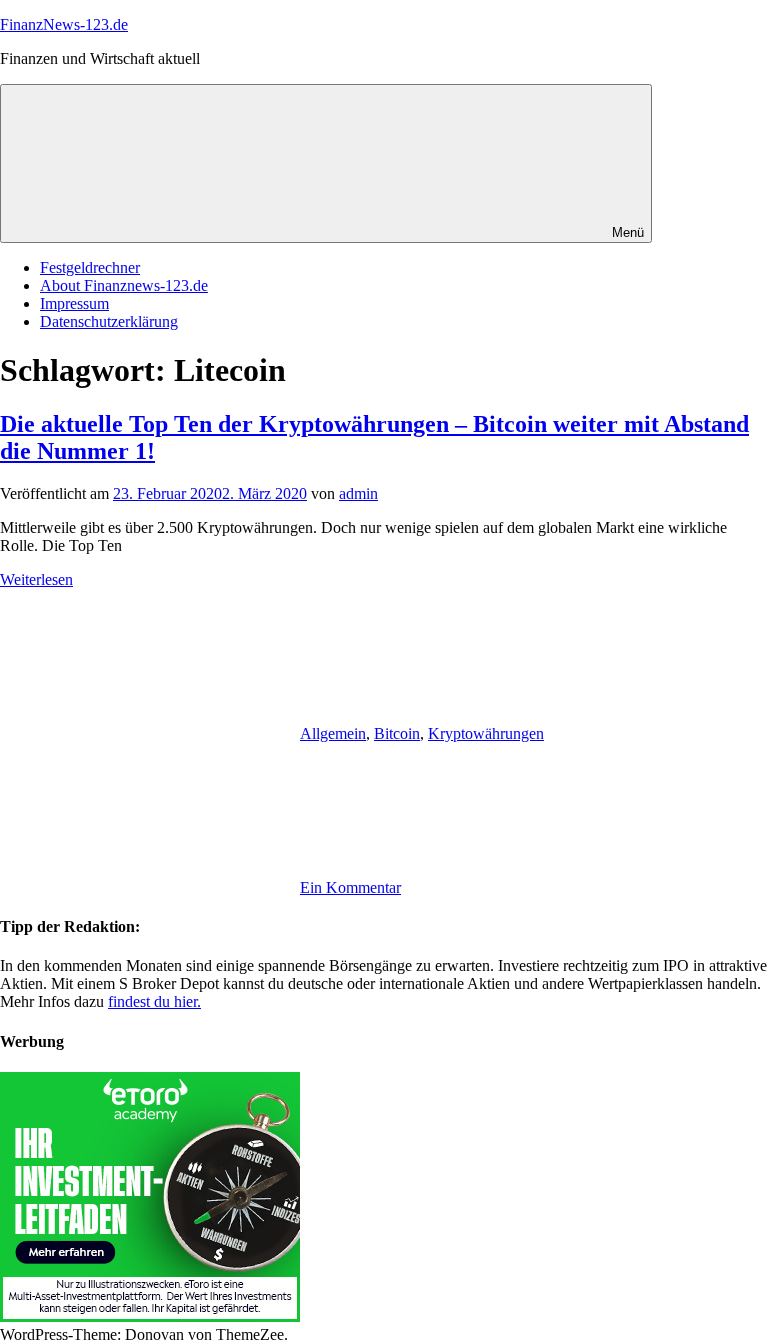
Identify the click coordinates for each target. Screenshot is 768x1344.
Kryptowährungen (486, 733)
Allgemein (333, 733)
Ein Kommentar (350, 887)
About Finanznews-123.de (124, 285)
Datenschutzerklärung (109, 321)
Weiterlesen (36, 579)
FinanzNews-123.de (64, 24)
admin (358, 493)
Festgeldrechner (90, 267)
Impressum (74, 303)
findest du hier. (154, 1001)
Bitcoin (397, 733)
